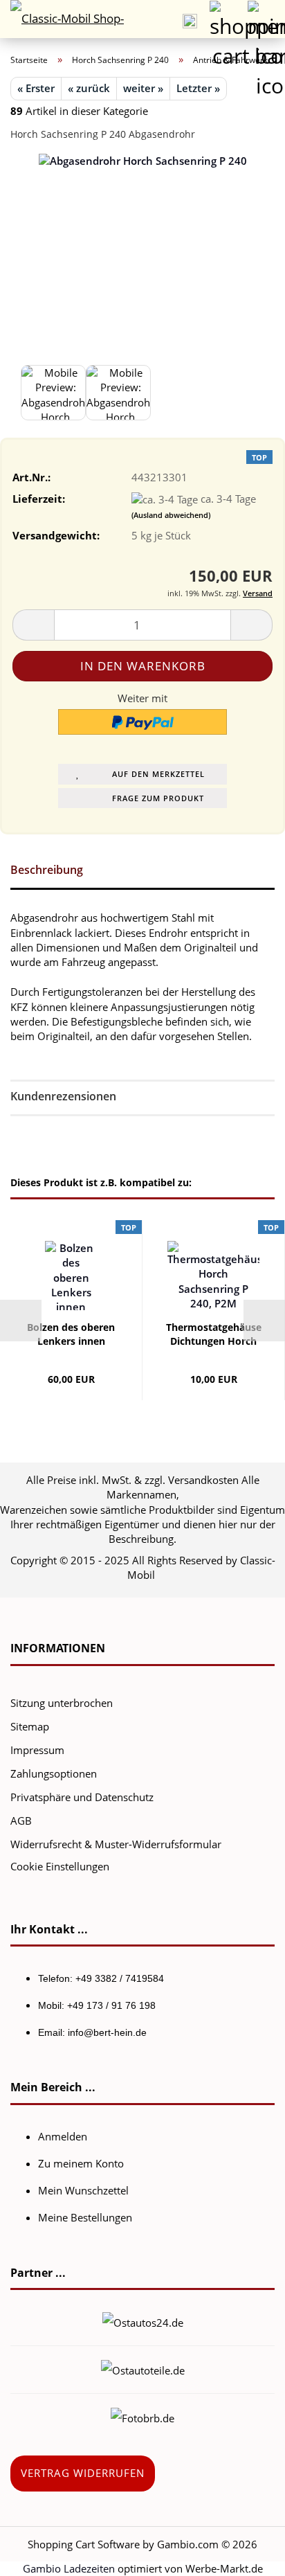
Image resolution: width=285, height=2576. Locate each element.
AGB (21, 1821)
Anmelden (63, 2136)
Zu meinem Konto (81, 2163)
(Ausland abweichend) (171, 515)
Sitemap (30, 1726)
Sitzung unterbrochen (62, 1703)
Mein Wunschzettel (83, 2190)
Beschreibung (47, 870)
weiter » (143, 88)
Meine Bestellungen (85, 2217)
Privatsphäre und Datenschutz (82, 1797)
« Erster (36, 88)
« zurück (89, 88)
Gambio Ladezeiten (69, 2568)
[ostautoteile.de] (143, 2369)
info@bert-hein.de (107, 2032)
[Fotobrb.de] (142, 2417)
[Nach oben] (247, 2555)
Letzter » (198, 88)
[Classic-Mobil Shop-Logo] (62, 19)
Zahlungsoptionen (54, 1773)
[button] (33, 625)
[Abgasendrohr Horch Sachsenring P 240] (143, 292)
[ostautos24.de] (143, 2321)
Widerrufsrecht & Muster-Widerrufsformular (116, 1844)
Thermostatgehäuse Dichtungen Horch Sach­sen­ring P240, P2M (214, 1334)
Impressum (37, 1750)
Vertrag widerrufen (83, 2473)
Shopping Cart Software (84, 2544)
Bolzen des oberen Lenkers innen (71, 1334)
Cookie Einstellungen (60, 1866)
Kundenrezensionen (63, 1096)
